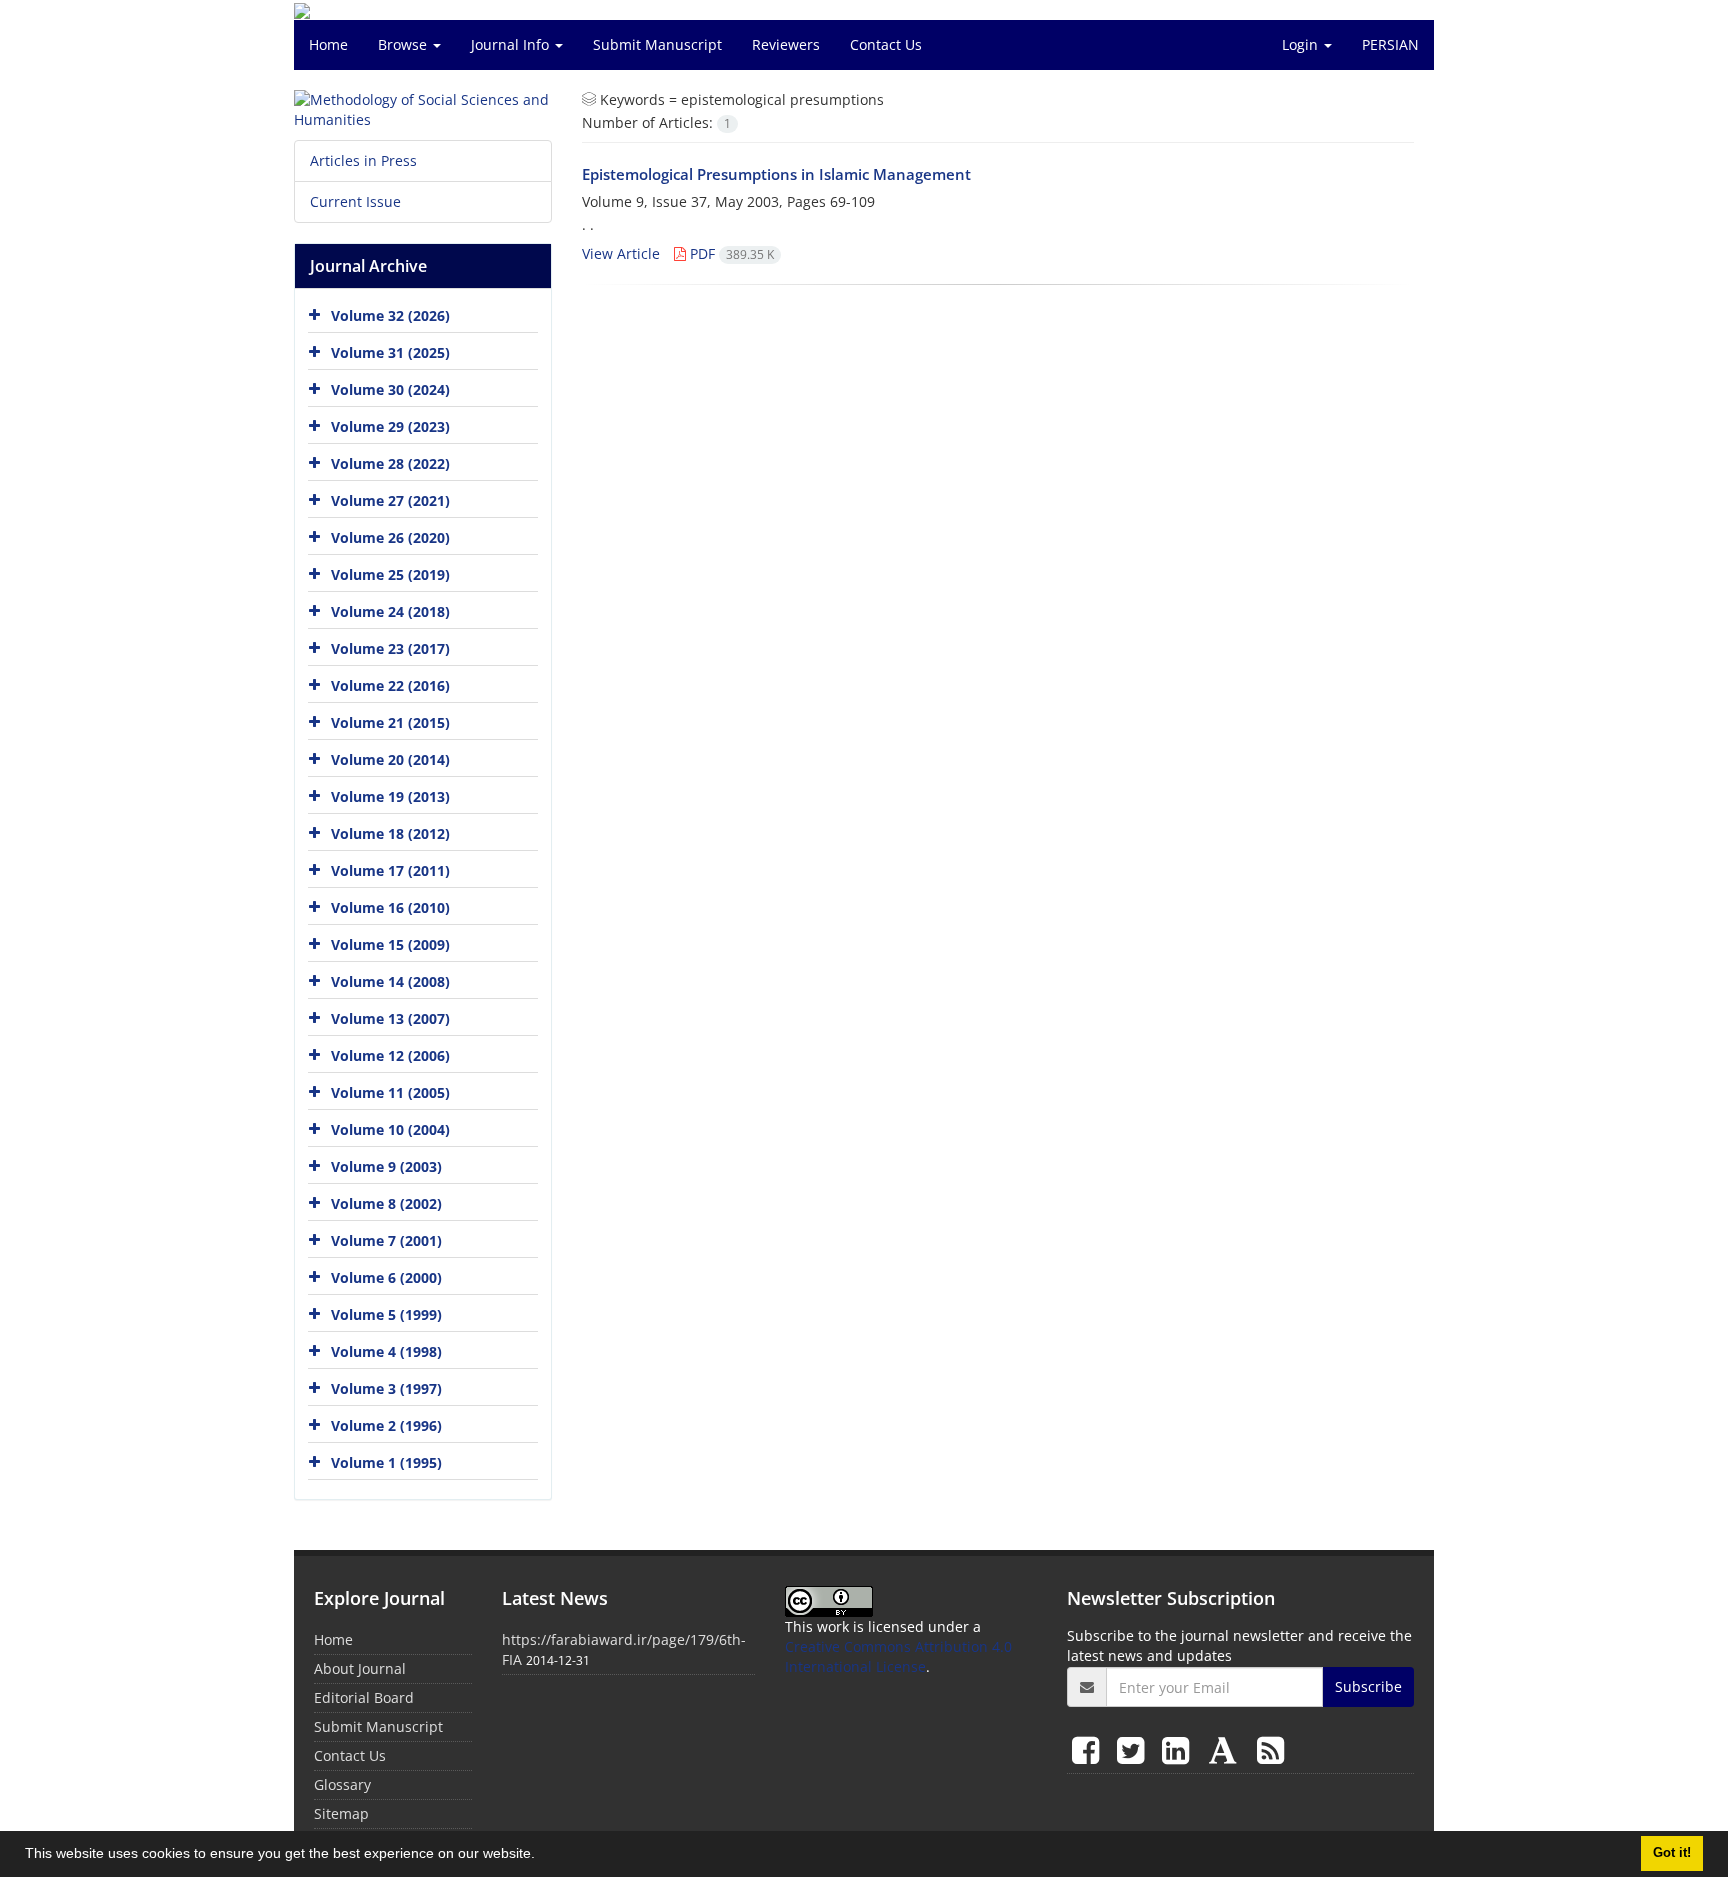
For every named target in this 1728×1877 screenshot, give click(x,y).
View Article (621, 253)
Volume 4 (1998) (386, 1351)
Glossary (342, 1784)
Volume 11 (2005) (390, 1092)
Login (1302, 44)
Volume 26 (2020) (390, 537)
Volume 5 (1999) (386, 1314)
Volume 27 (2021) (390, 500)
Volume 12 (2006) (390, 1055)
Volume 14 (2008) (390, 981)
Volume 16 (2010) (390, 907)
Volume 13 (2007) (390, 1018)
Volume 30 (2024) (390, 389)
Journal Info (512, 44)
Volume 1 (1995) (386, 1462)
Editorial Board (364, 1697)
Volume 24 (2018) (390, 611)
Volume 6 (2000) (386, 1277)
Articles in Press (363, 160)
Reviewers (786, 44)
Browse (404, 44)
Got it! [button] (1672, 1853)
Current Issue (355, 201)
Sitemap (341, 1813)
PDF (730, 253)
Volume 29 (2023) (390, 426)
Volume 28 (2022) (390, 463)
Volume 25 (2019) (390, 574)
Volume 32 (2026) (390, 315)
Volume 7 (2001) (386, 1240)
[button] (542, 1856)
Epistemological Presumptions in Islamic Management (776, 174)
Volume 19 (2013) (390, 796)
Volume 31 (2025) (390, 352)
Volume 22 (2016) (390, 685)
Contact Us (886, 44)
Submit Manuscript (657, 44)
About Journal (360, 1668)
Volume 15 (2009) (390, 944)
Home (328, 44)
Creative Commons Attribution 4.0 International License (898, 1656)
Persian (1390, 44)
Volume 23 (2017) (390, 648)
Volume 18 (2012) (390, 833)
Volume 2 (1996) (386, 1425)
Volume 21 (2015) (390, 722)
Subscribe (1368, 1686)
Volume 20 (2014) (390, 759)
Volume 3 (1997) (386, 1388)
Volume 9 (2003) (386, 1166)
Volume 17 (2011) (390, 870)
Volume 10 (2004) (390, 1129)
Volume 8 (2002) (386, 1203)
